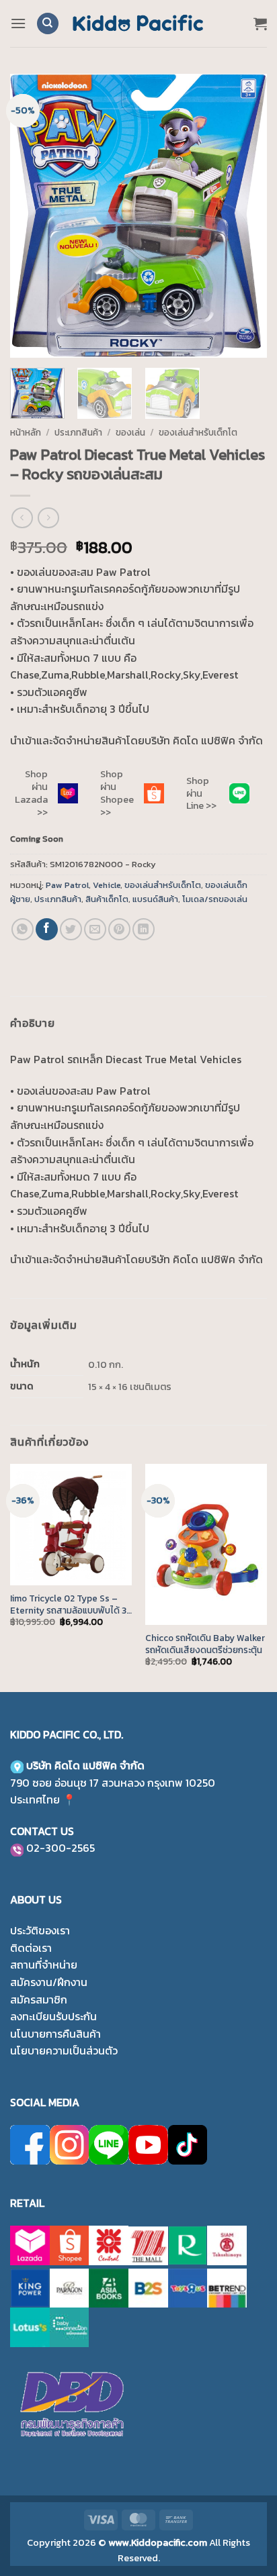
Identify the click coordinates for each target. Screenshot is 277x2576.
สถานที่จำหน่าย (44, 1965)
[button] (18, 23)
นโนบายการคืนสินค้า (55, 2034)
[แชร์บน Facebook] (47, 929)
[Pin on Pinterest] (119, 929)
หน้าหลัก (26, 432)
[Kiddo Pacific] (138, 23)
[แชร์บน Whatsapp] (23, 929)
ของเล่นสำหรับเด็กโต (198, 432)
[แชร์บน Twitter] (71, 929)
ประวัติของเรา (40, 1930)
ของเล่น (130, 432)
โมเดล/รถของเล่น (215, 899)
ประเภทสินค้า (78, 432)
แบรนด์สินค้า (155, 899)
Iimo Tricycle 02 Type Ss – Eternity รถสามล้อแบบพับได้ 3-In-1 (71, 1604)
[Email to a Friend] (95, 929)
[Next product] (22, 518)
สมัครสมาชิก (39, 1999)
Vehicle (107, 885)
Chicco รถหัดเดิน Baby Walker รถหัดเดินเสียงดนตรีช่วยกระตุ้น (205, 1644)
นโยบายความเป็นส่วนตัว (64, 2050)
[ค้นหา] (48, 24)
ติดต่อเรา (31, 1948)
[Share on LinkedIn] (144, 929)
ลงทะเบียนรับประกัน (53, 2016)
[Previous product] (48, 518)
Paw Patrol (67, 885)
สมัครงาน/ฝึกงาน (49, 1982)
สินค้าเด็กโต (107, 899)
